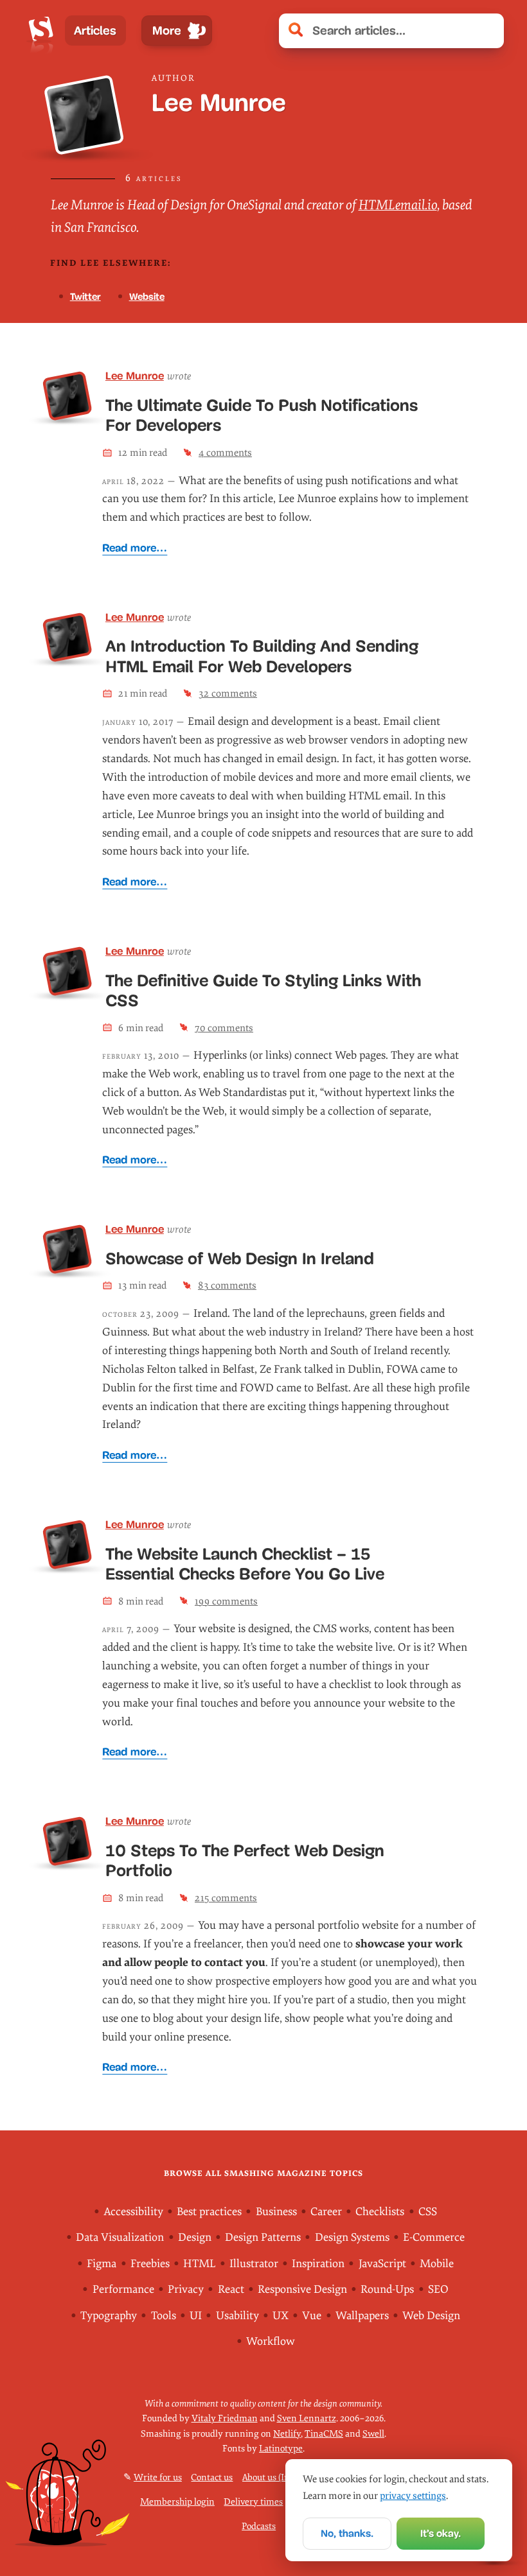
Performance (123, 2289)
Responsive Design (302, 2289)
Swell (373, 2434)
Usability (237, 2316)
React (231, 2289)
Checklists (380, 2212)
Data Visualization (120, 2237)
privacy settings (413, 2496)
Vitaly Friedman (225, 2418)
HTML (199, 2264)
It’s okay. (441, 2533)
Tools (164, 2316)
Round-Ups (387, 2289)
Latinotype (281, 2449)
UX (281, 2316)
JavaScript (382, 2264)
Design (195, 2237)
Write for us (158, 2477)
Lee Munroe (135, 376)
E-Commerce (434, 2237)
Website (147, 296)
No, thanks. (347, 2533)
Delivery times (253, 2502)
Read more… (135, 548)
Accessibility (134, 2212)
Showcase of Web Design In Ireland (240, 1258)
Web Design (431, 2316)
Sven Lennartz (307, 2418)
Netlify (287, 2434)
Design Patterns (263, 2237)
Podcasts (259, 2526)
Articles (95, 30)
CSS (428, 2212)
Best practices (209, 2212)
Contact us (212, 2477)
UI (196, 2316)
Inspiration (318, 2264)
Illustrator (254, 2264)
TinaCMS (324, 2434)
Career (326, 2212)
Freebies (150, 2264)
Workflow (271, 2341)
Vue (312, 2316)
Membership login (177, 2502)
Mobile (437, 2264)
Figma (102, 2264)
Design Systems (352, 2237)
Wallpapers (362, 2316)
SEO (438, 2289)
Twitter (85, 296)
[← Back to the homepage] (41, 31)
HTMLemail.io (398, 205)
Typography (109, 2316)
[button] (487, 31)
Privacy (186, 2289)
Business (276, 2212)
